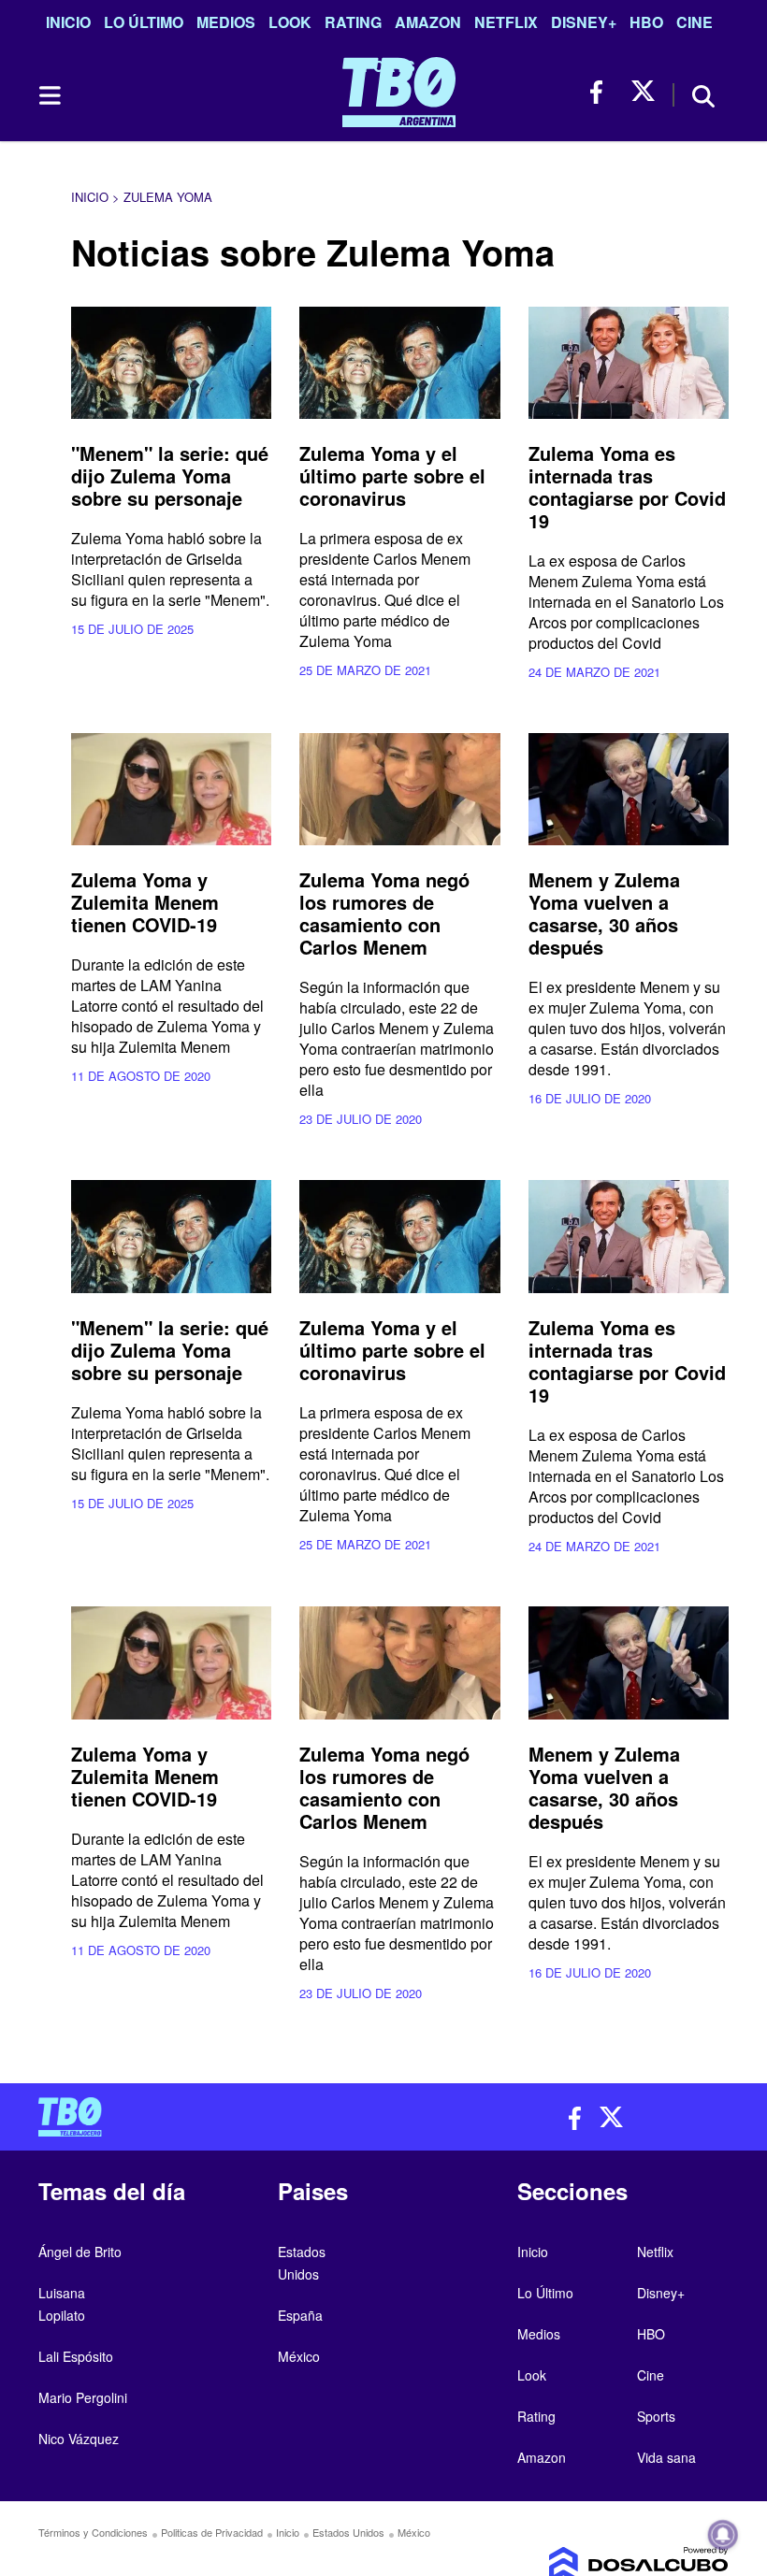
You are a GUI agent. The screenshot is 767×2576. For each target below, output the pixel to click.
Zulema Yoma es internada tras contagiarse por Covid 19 (627, 487)
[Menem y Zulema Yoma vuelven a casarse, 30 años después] (629, 790)
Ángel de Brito (80, 2252)
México (299, 2356)
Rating (353, 22)
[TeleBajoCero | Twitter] (643, 92)
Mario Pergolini (83, 2397)
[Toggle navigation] (49, 95)
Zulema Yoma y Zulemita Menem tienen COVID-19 (145, 902)
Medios (226, 22)
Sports (656, 2416)
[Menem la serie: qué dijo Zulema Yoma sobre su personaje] (171, 363)
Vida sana (666, 2457)
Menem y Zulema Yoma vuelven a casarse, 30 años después (604, 913)
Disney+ (584, 22)
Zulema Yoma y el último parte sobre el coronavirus (392, 475)
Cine (695, 22)
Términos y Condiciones (93, 2532)
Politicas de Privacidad (212, 2532)
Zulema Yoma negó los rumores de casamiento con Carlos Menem (384, 913)
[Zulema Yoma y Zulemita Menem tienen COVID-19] (171, 790)
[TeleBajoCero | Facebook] (602, 92)
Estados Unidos (348, 2532)
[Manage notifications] (723, 2535)
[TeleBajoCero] (204, 2117)
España (300, 2315)
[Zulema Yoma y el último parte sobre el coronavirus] (399, 363)
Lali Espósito (76, 2356)
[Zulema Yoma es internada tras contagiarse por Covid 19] (629, 363)
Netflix (506, 22)
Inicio (68, 22)
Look (290, 22)
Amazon (428, 22)
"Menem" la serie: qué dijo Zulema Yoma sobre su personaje (170, 475)
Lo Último (144, 22)
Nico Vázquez (79, 2439)
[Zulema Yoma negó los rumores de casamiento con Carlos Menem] (399, 790)
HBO (646, 22)
